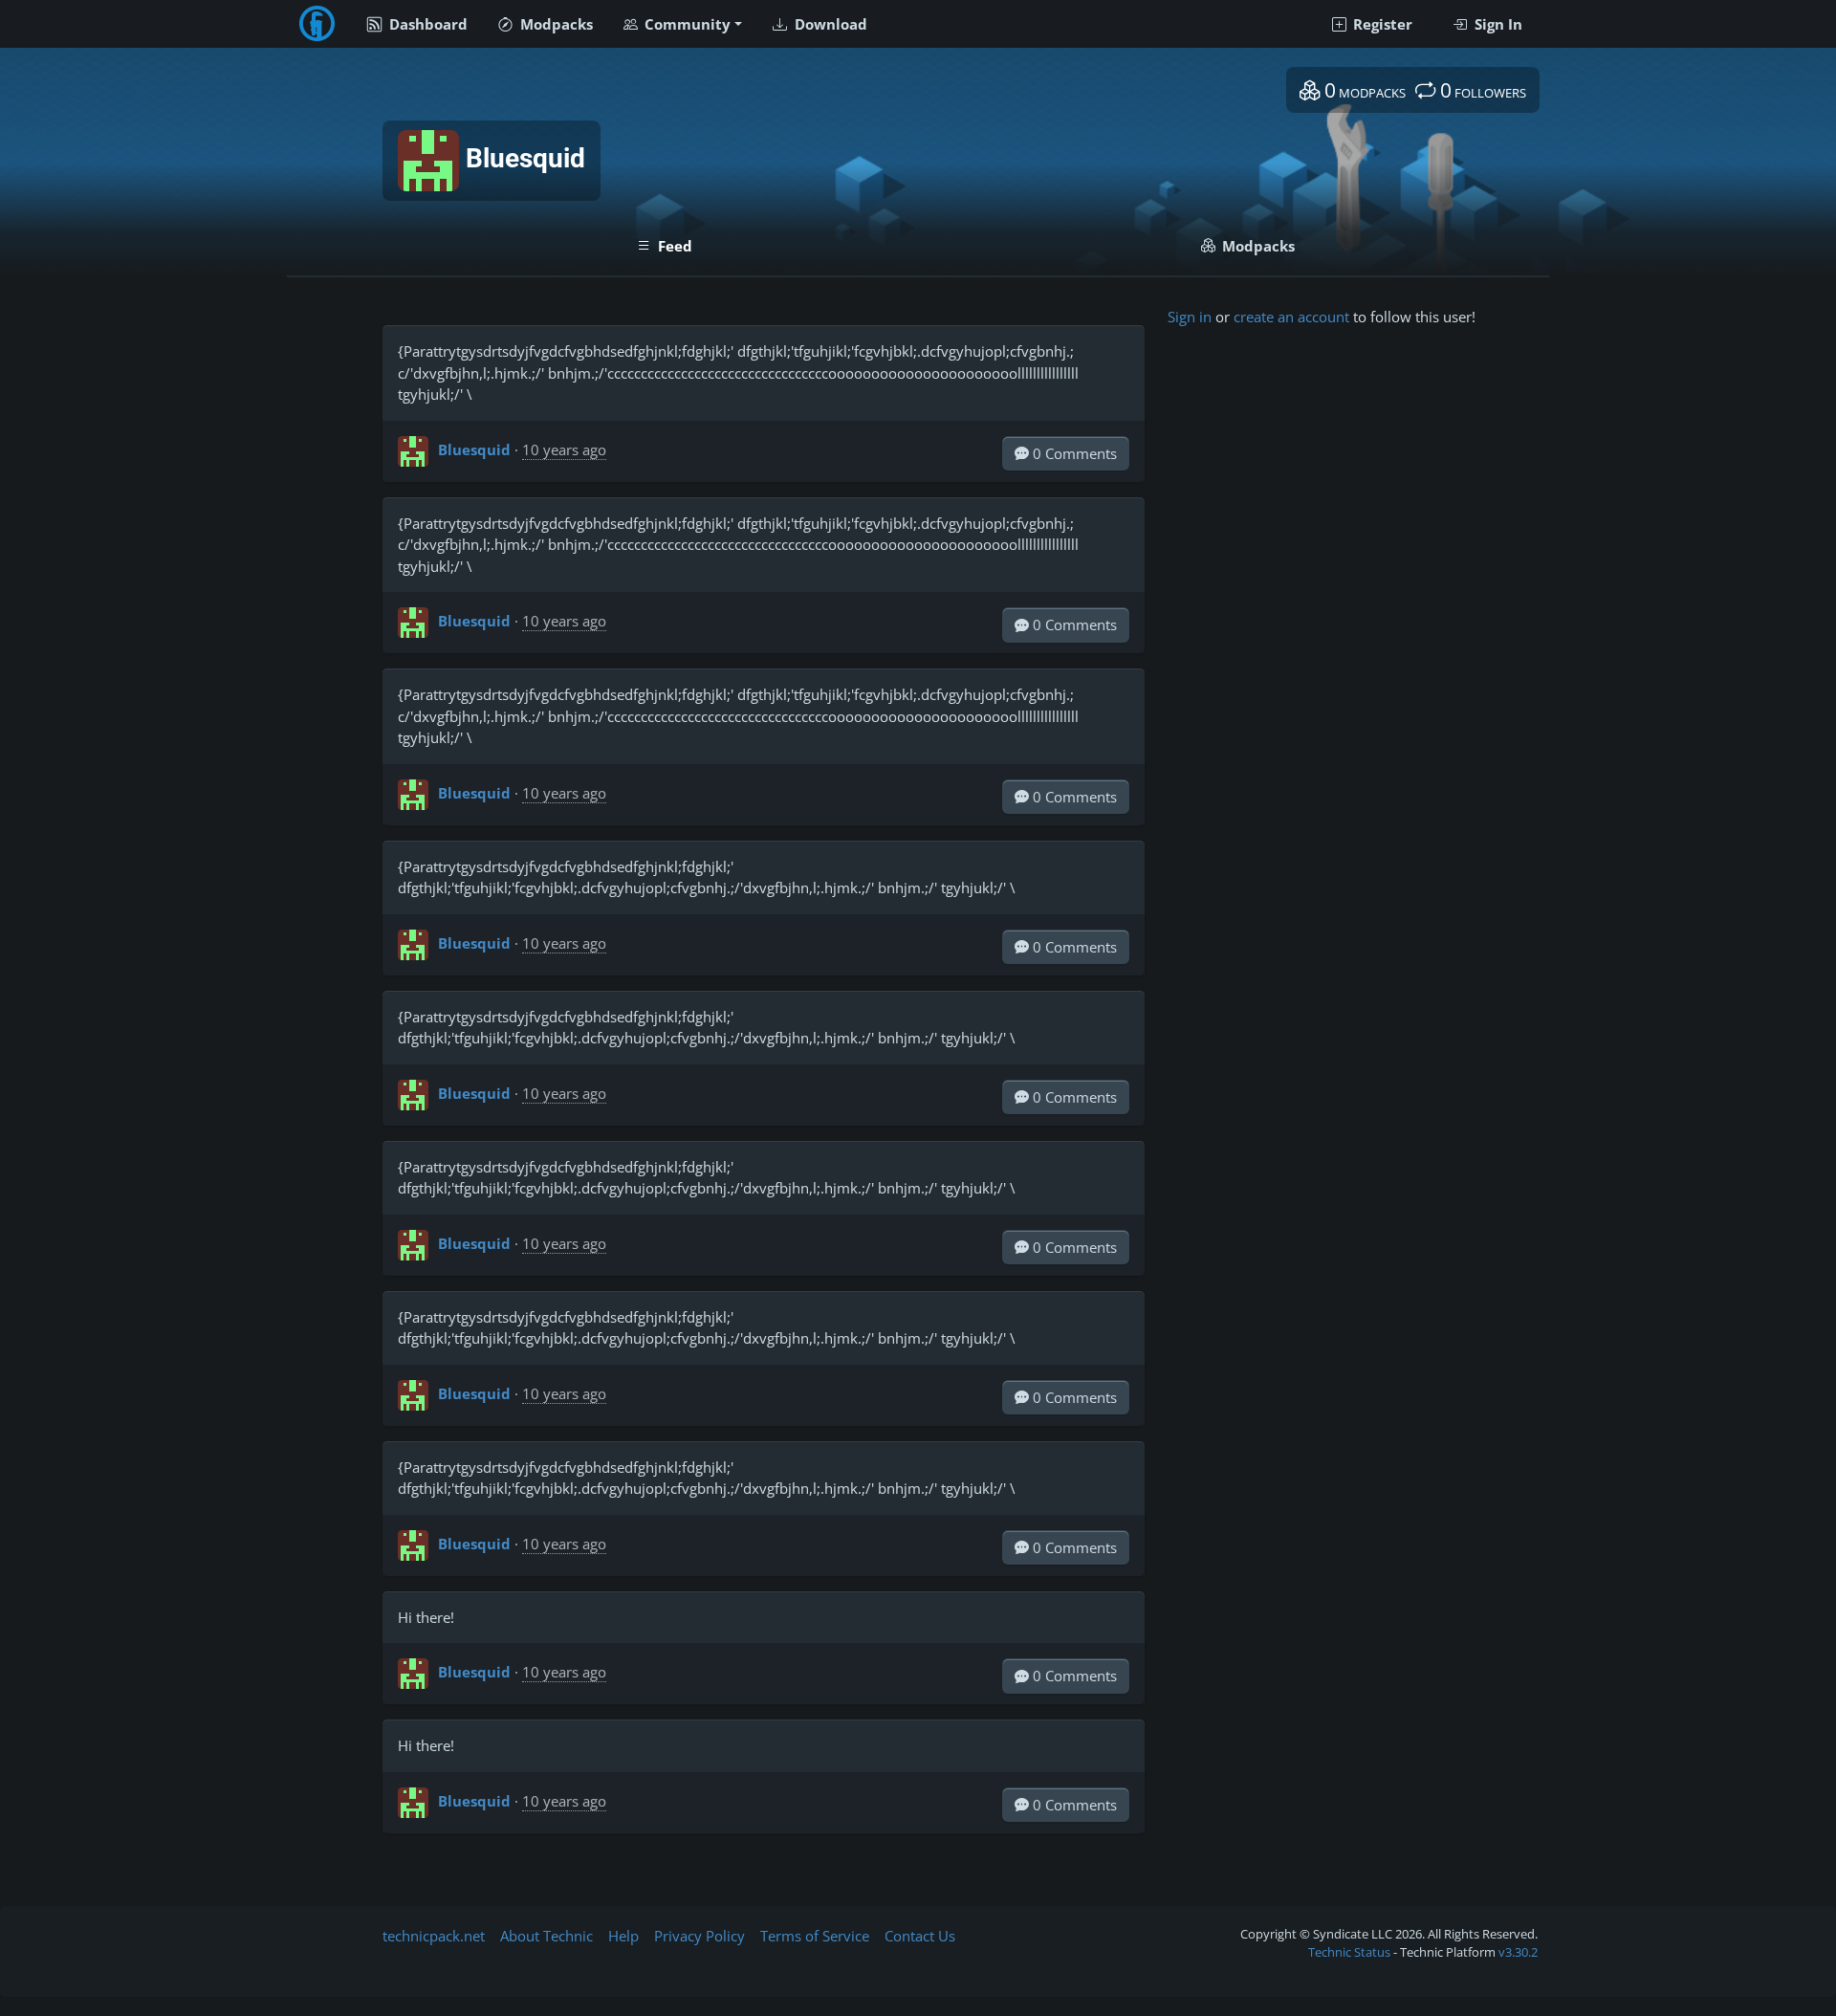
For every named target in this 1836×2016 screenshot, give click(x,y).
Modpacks (555, 24)
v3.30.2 (1518, 1952)
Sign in (1190, 317)
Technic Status (1349, 1952)
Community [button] (686, 24)
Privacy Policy (699, 1936)
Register (1381, 24)
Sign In (1497, 24)
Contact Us (920, 1936)
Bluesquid (474, 449)
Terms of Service (815, 1936)
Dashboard (426, 24)
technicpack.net (434, 1936)
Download (829, 24)
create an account (1291, 317)
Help (623, 1936)
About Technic (546, 1936)
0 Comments (1073, 453)
